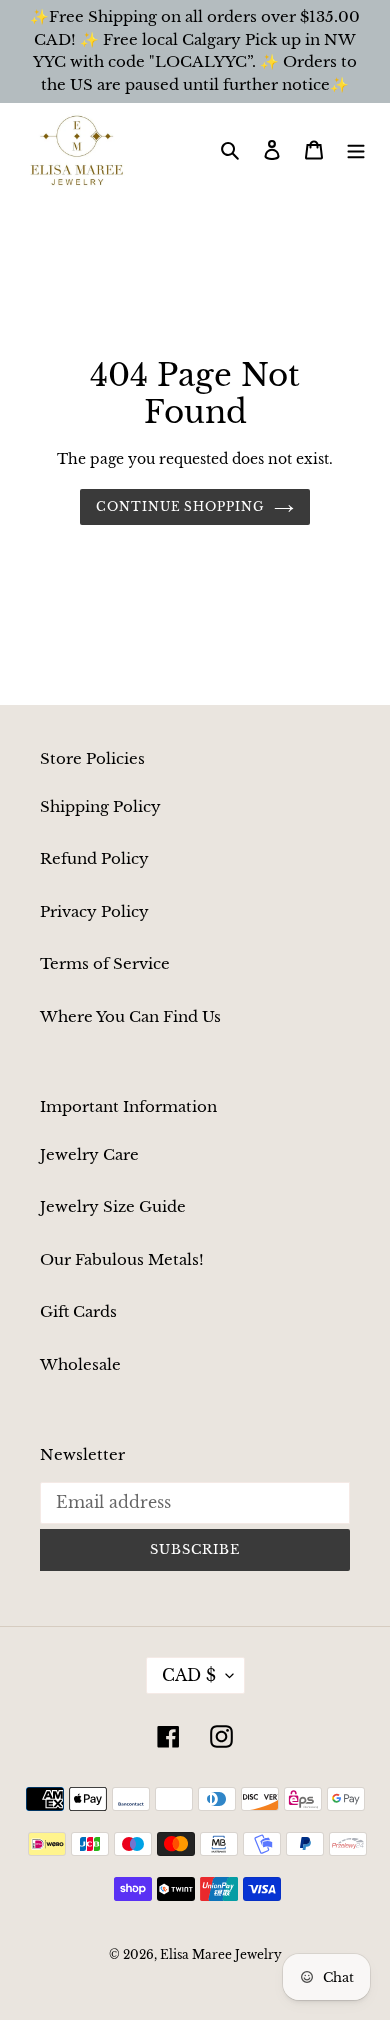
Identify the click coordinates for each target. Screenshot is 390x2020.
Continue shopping (180, 506)
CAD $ (189, 1675)
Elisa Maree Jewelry (221, 1954)
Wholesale (80, 1364)
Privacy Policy (94, 911)
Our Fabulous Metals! (122, 1259)
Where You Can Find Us (130, 1016)
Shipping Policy (100, 806)
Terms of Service (105, 963)
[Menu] (356, 149)
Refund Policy (94, 858)
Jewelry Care (89, 1154)
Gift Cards (78, 1311)
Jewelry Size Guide (113, 1206)
